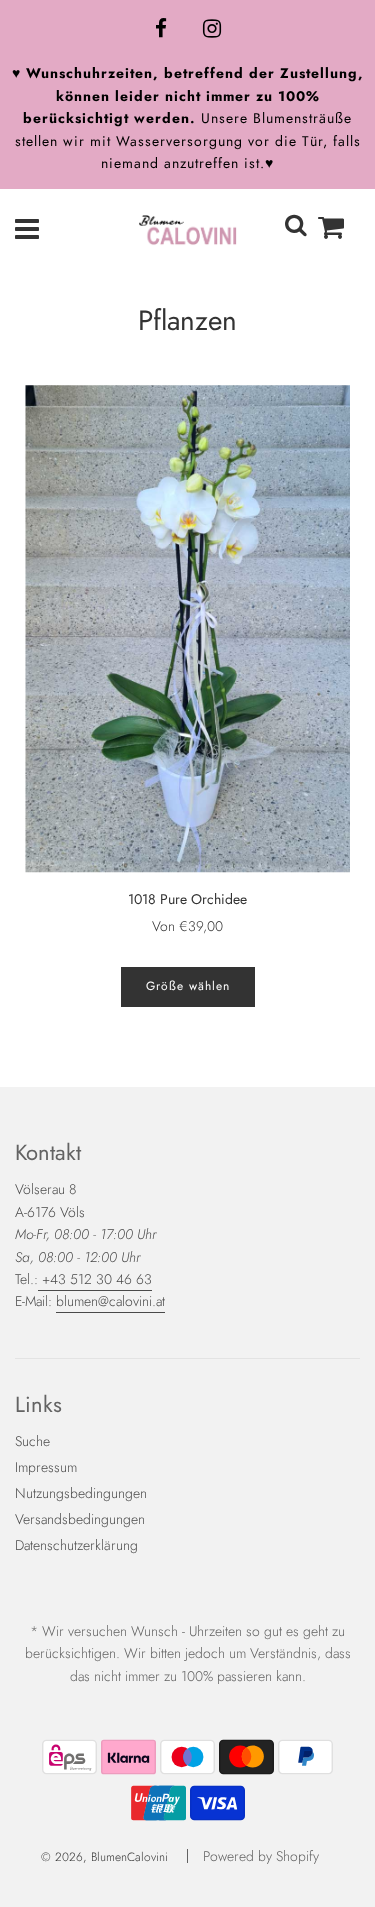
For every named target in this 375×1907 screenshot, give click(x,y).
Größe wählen (188, 986)
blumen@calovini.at (110, 1301)
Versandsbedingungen (80, 1519)
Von (187, 926)
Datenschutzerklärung (76, 1545)
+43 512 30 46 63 (95, 1279)
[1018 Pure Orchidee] (187, 629)
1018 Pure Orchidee (187, 899)
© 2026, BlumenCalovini (104, 1857)
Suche (32, 1441)
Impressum (46, 1467)
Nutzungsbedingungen (81, 1493)
